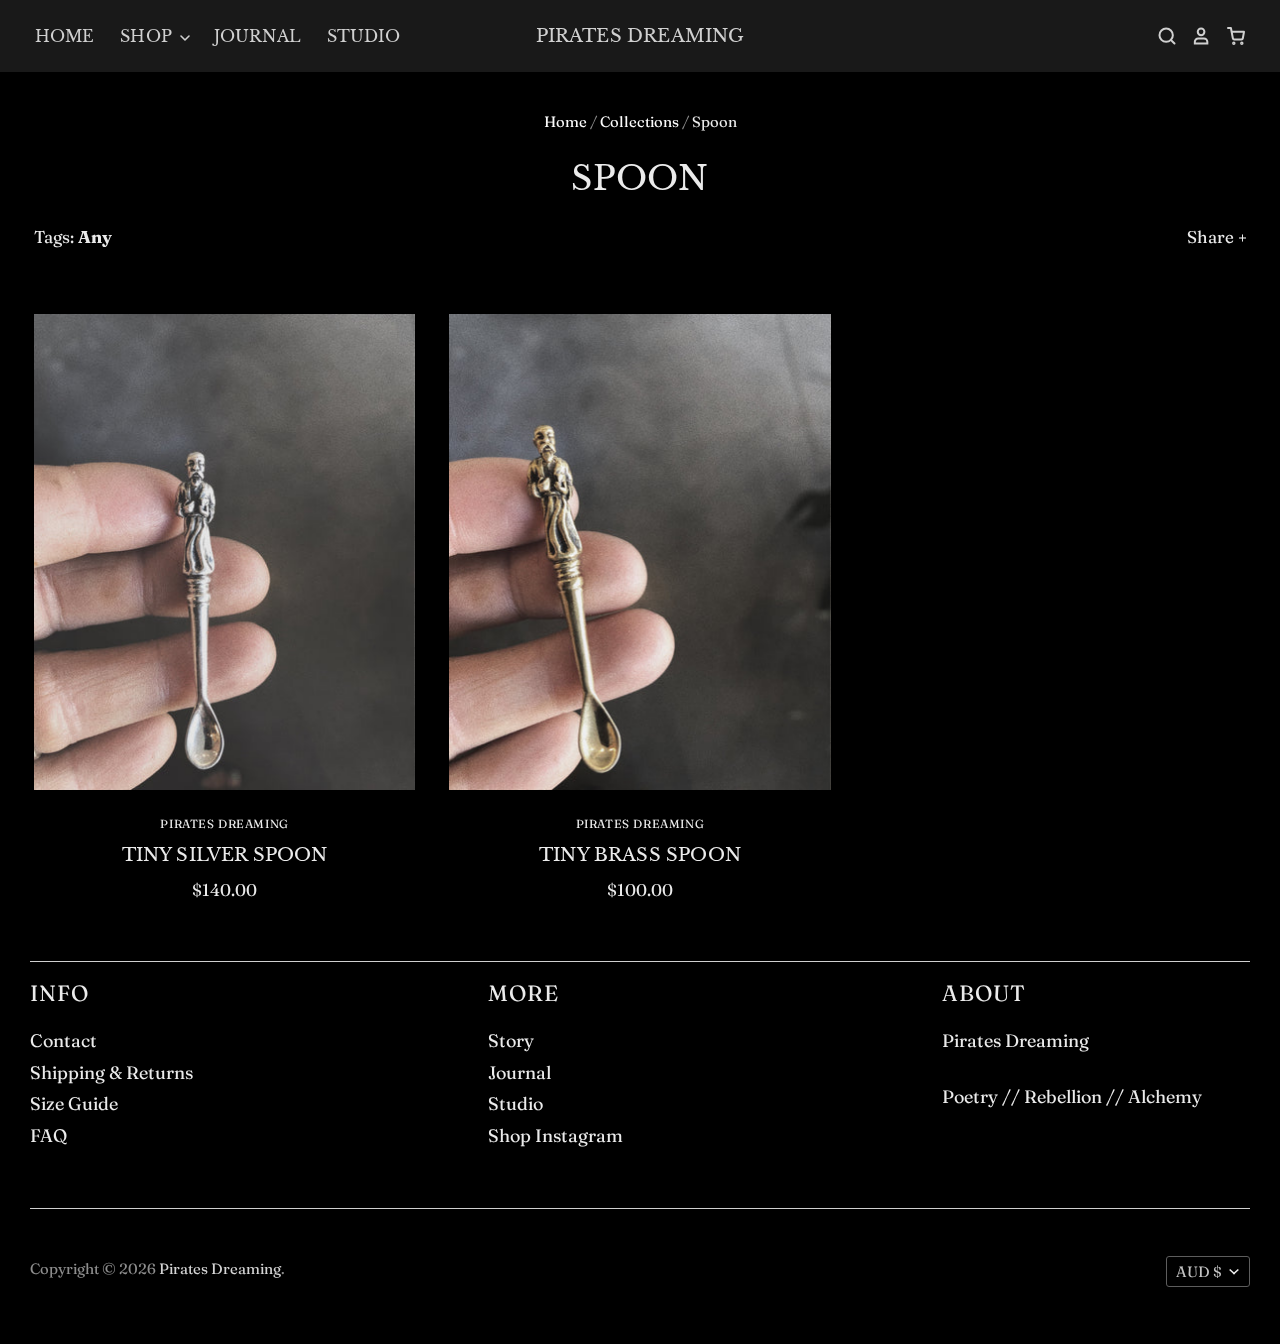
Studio (364, 36)
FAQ (48, 1135)
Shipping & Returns (111, 1072)
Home (65, 36)
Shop (148, 36)
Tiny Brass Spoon (640, 854)
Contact (63, 1040)
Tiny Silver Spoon (225, 854)
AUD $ (1199, 1271)
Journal (257, 36)
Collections (639, 121)
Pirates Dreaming (640, 35)
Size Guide (74, 1103)
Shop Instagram (555, 1135)
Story (511, 1040)
